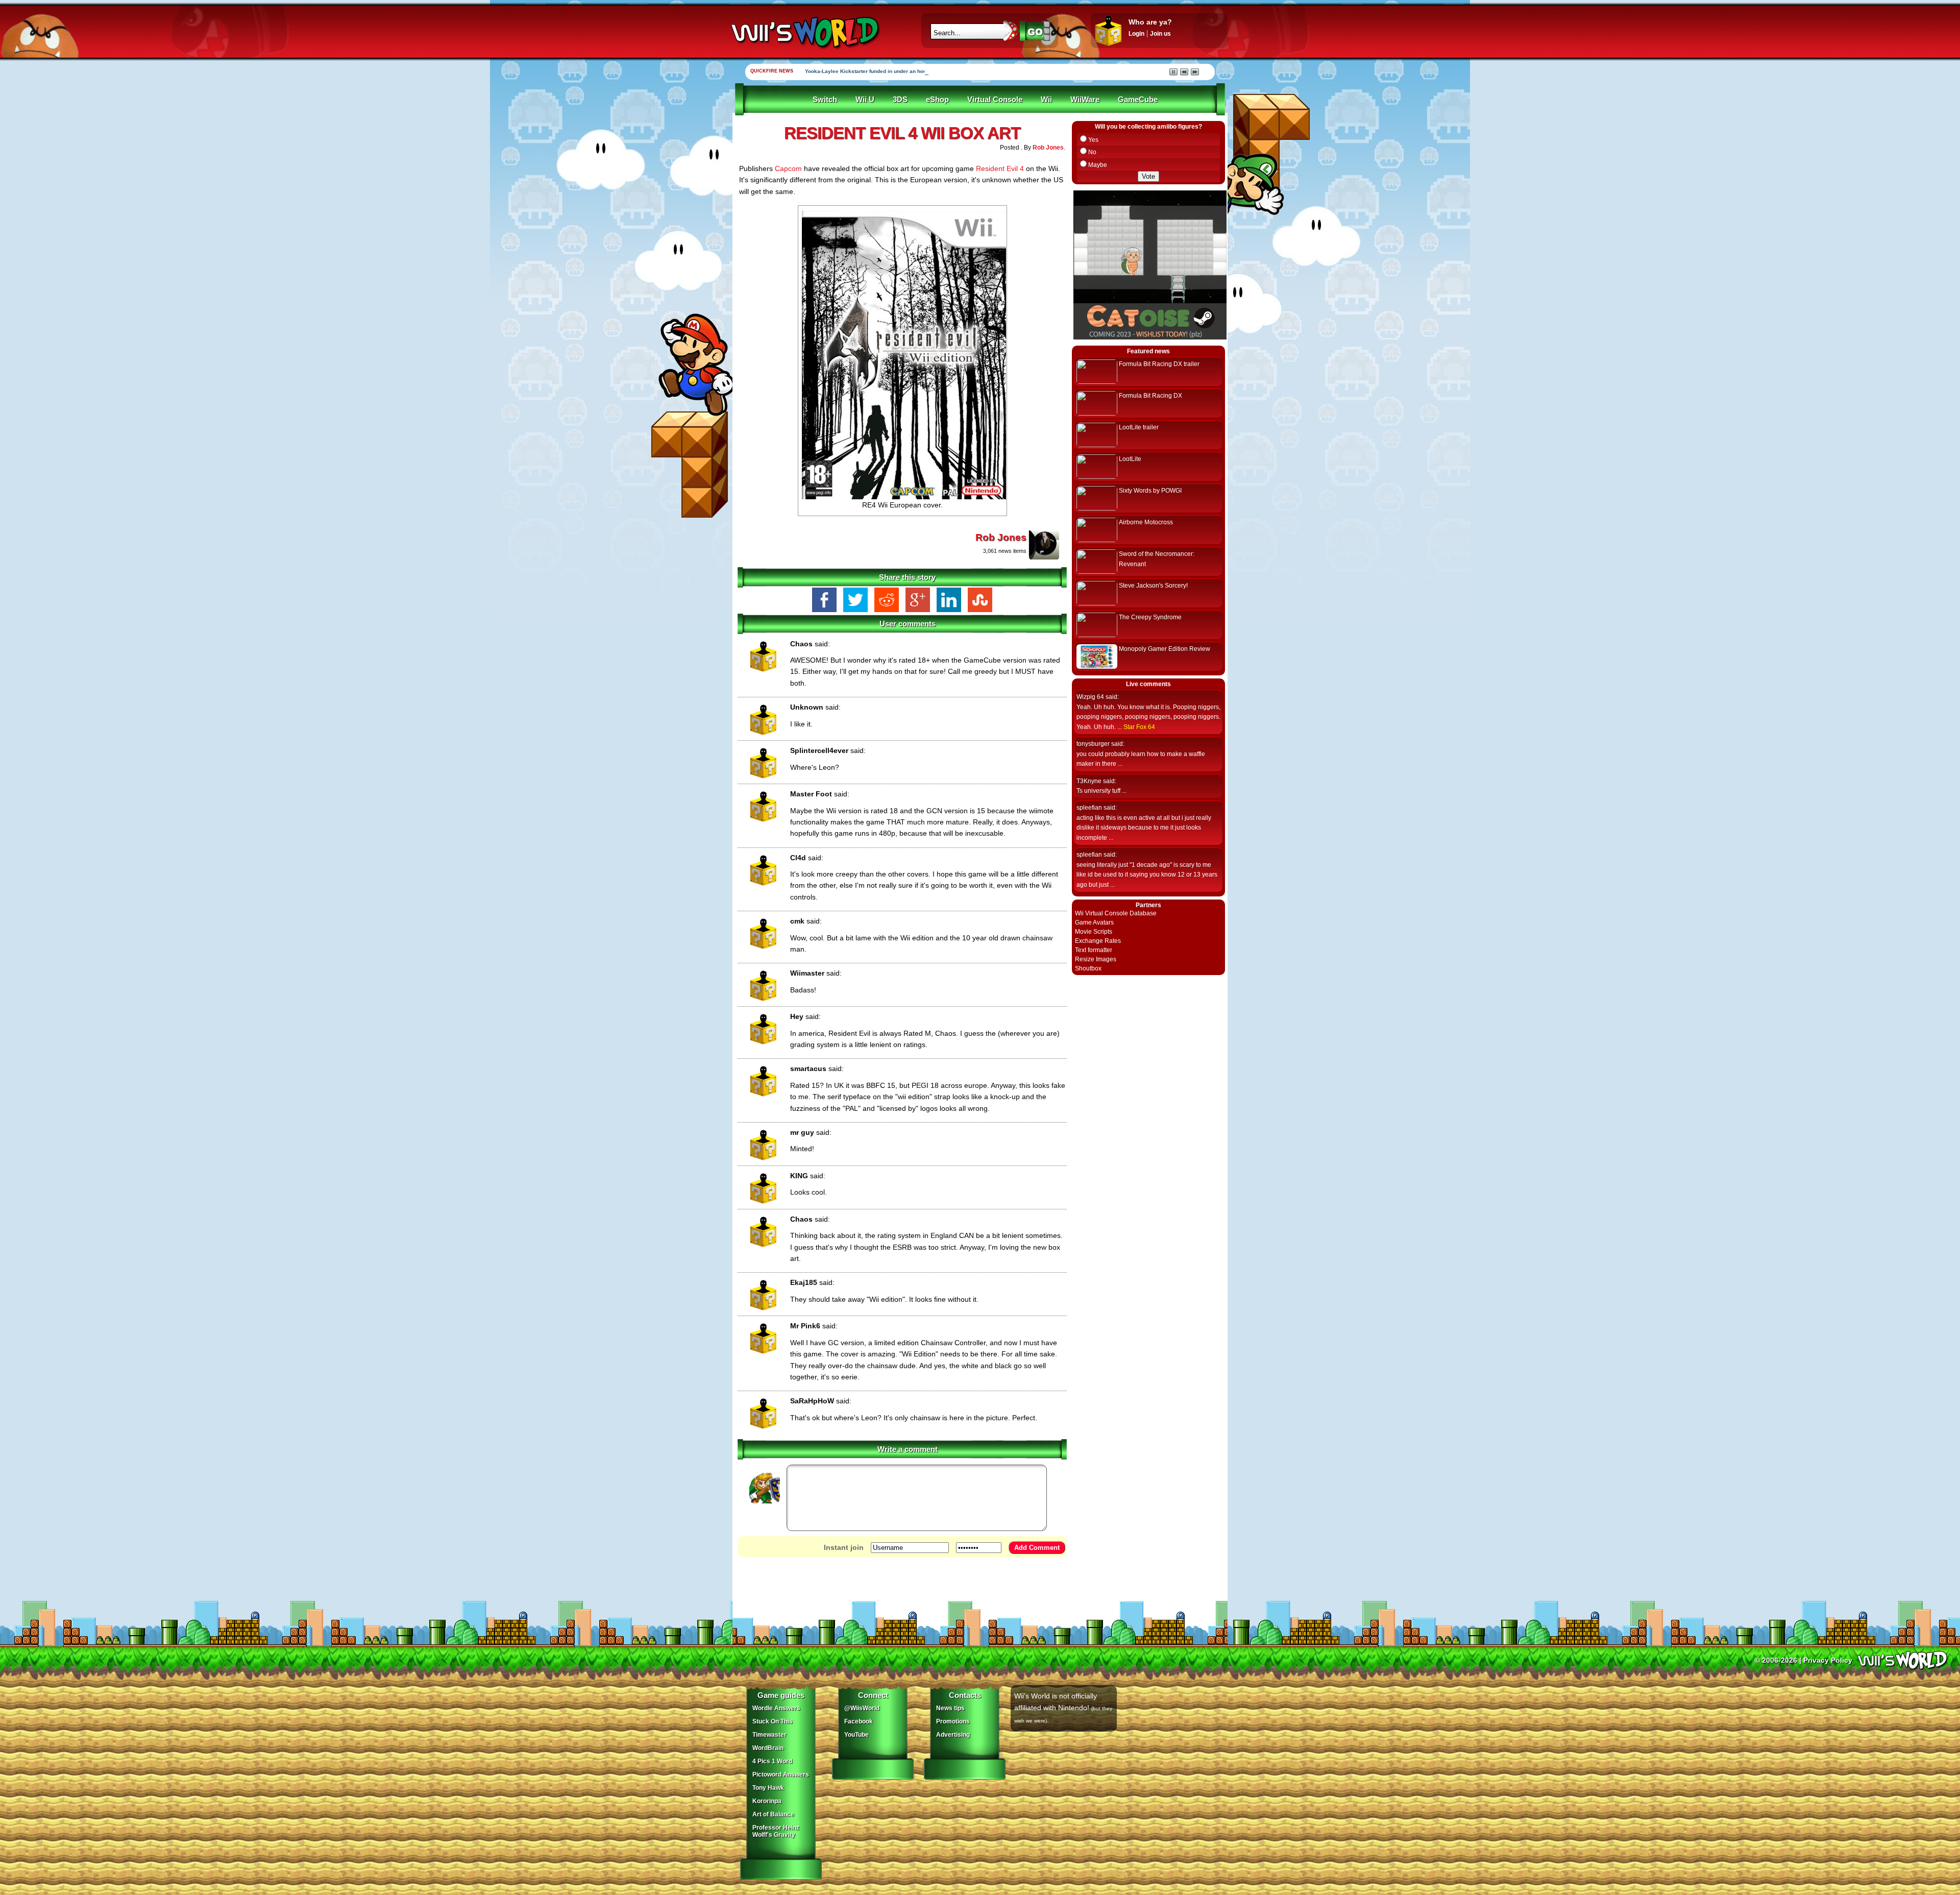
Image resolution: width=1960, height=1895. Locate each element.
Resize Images (1096, 959)
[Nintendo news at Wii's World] (804, 32)
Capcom (788, 168)
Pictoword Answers (781, 1775)
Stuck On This (773, 1721)
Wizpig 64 (1090, 697)
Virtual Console (995, 100)
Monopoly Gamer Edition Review (1165, 649)
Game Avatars (1094, 922)
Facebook (859, 1721)
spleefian (1089, 808)
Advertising (953, 1735)
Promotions (953, 1721)
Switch (825, 100)
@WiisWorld (862, 1708)
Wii (1046, 100)
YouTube (856, 1735)
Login (1136, 34)
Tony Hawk (768, 1788)
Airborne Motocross (1146, 522)
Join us (1160, 34)
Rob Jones (1048, 148)
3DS (900, 100)
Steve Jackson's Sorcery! (1153, 586)
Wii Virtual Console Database (1116, 913)
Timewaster (769, 1735)
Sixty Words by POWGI (1150, 491)
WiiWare (1085, 100)
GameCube (1138, 100)
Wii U (865, 100)
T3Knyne (1089, 781)
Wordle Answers (776, 1708)
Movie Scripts (1094, 932)
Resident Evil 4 (1000, 168)
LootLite (1130, 459)
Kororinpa (767, 1801)
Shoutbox (1088, 968)
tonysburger (1093, 744)
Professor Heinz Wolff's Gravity (776, 1831)
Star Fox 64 (1139, 727)
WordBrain (768, 1748)
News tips (950, 1708)
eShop (937, 100)
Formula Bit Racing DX (1150, 396)
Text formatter (1094, 950)
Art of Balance (773, 1814)
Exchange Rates (1098, 941)
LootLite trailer (1139, 427)
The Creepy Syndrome (1150, 617)
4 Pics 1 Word (772, 1761)
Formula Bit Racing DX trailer (1159, 364)
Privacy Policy (1828, 1660)
